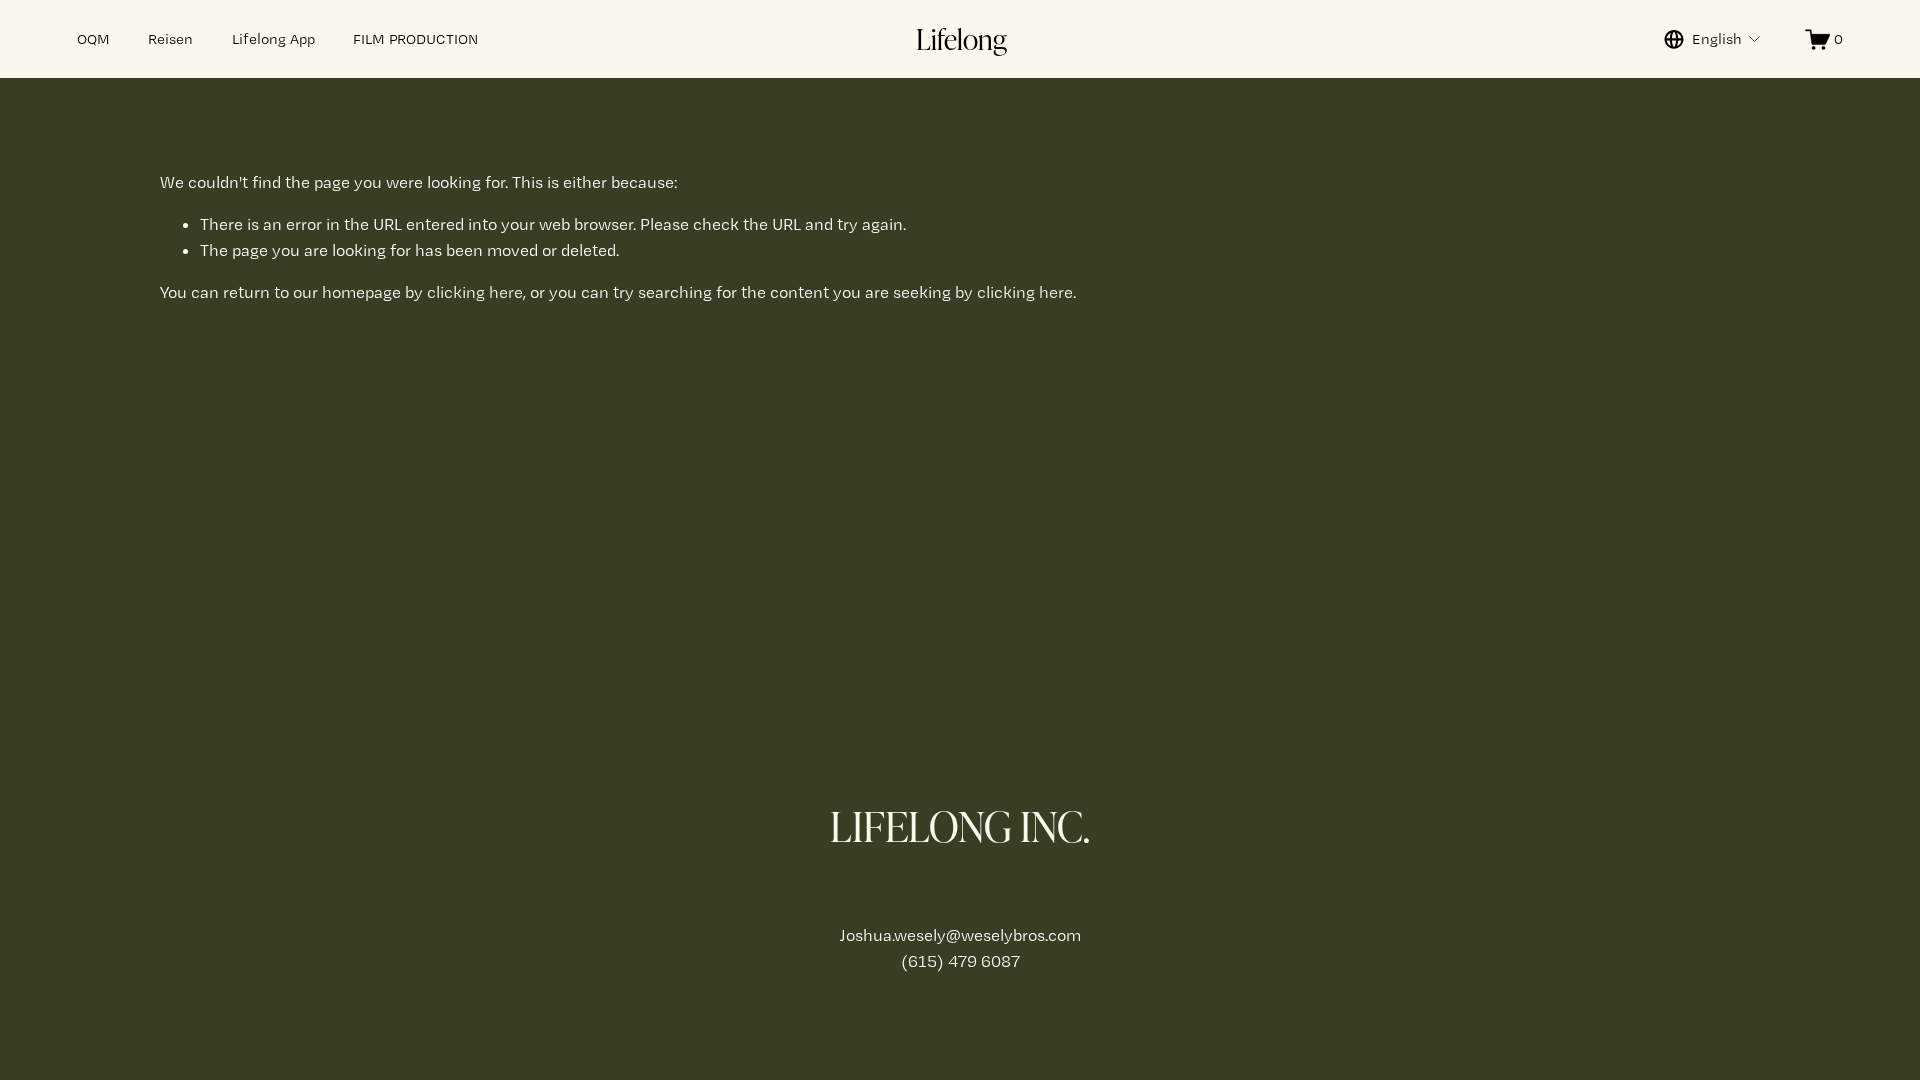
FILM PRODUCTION (415, 39)
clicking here (475, 292)
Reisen (170, 39)
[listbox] (1713, 39)
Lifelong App (273, 39)
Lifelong (961, 38)
